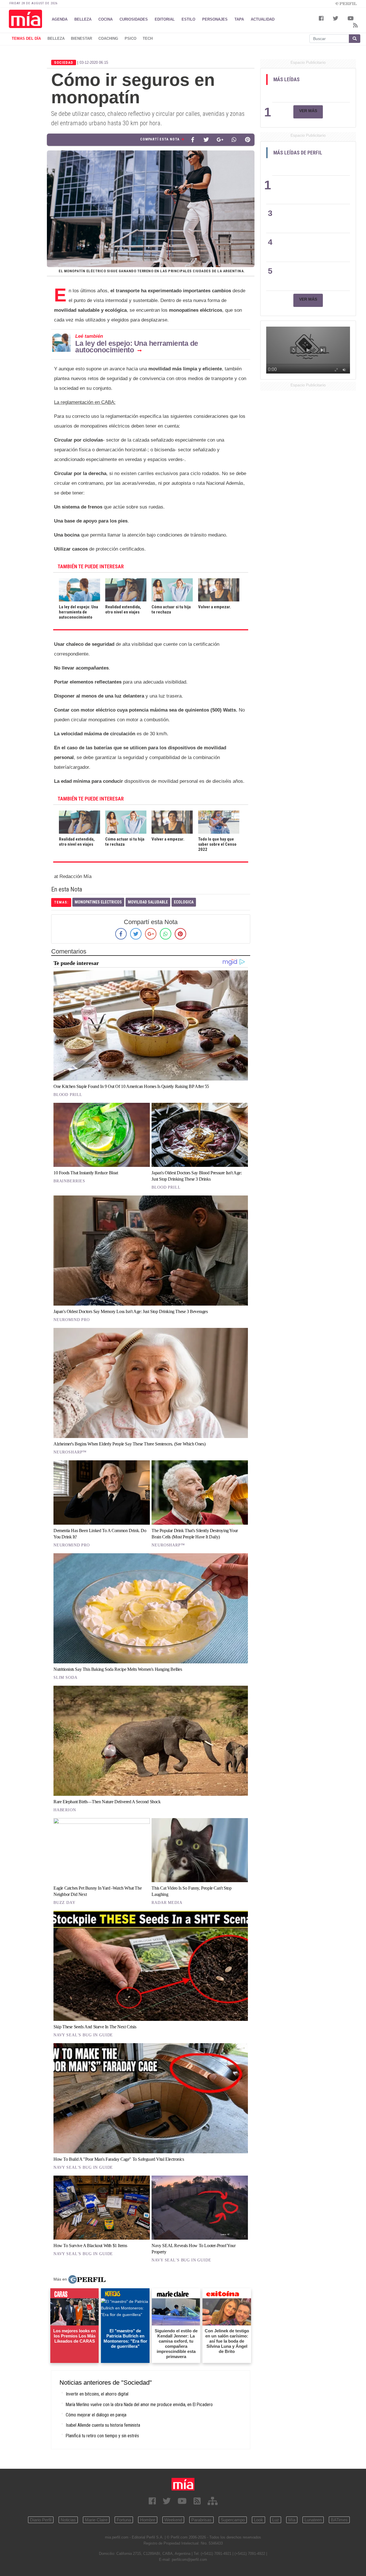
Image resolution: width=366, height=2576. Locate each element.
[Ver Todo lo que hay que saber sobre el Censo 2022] (219, 814)
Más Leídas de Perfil (298, 153)
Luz (276, 2520)
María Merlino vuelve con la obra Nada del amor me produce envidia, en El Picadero (139, 2405)
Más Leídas (287, 80)
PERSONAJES (215, 19)
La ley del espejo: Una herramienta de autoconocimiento (137, 346)
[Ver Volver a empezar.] (172, 814)
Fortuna (124, 2520)
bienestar (81, 38)
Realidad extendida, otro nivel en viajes (123, 609)
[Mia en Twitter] (167, 2501)
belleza (56, 38)
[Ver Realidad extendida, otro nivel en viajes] (79, 814)
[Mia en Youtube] (182, 2501)
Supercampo (233, 2520)
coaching (108, 38)
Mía (292, 2520)
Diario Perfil (41, 2520)
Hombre (148, 2520)
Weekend (173, 2520)
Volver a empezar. (215, 607)
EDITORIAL (165, 19)
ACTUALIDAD (263, 19)
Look (258, 2520)
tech (148, 38)
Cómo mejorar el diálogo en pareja (96, 2415)
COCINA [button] (106, 19)
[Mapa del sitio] (213, 2501)
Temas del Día (26, 38)
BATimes (339, 2520)
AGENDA (60, 19)
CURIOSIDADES (134, 19)
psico (131, 38)
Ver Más (308, 111)
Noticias (68, 2520)
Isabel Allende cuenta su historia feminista (103, 2425)
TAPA (239, 19)
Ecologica (184, 902)
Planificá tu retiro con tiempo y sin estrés (102, 2436)
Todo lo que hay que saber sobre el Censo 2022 (217, 844)
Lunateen (313, 2520)
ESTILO (188, 19)
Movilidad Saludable (148, 902)
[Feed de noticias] (197, 2501)
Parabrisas (201, 2520)
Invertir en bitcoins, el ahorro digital (97, 2394)
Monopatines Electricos (98, 902)
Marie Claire (96, 2520)
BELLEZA (83, 19)
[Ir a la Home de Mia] (183, 2484)
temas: (61, 902)
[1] (309, 92)
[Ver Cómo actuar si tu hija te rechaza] (126, 814)
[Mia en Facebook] (152, 2501)
